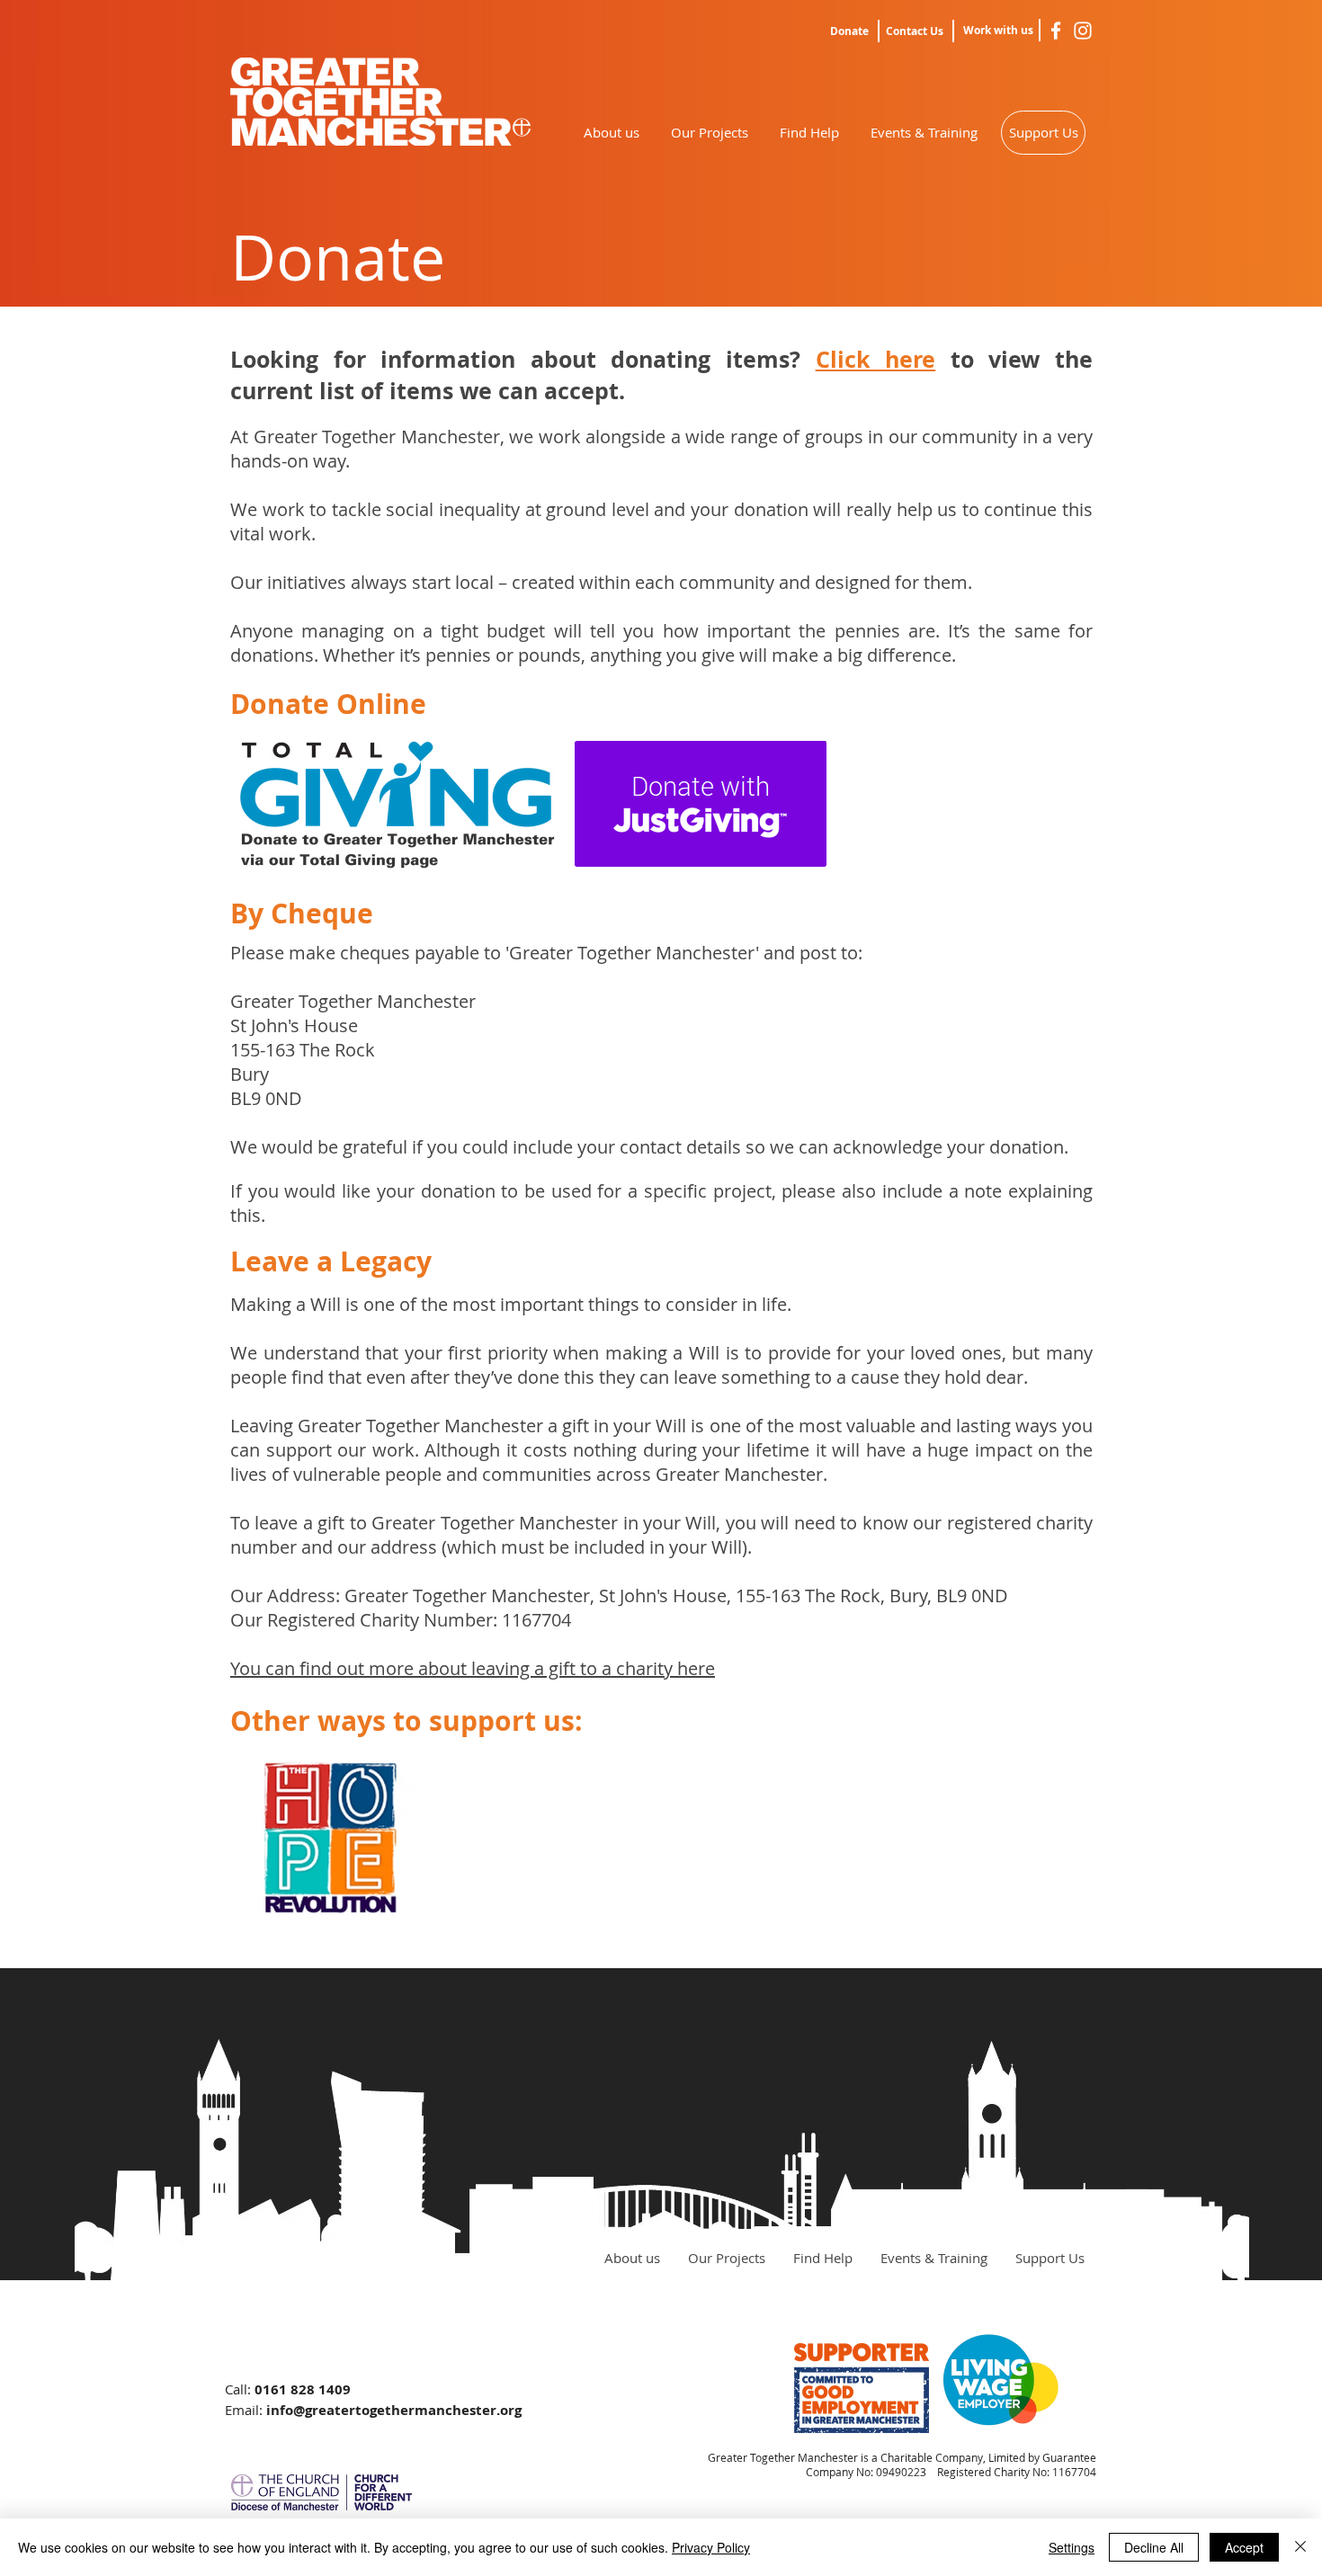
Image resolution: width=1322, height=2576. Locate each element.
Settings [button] (1072, 2547)
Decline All (1154, 2547)
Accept (1244, 2547)
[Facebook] (1056, 31)
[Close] (1300, 2547)
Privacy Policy (711, 2547)
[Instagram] (1083, 31)
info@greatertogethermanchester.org (394, 2410)
